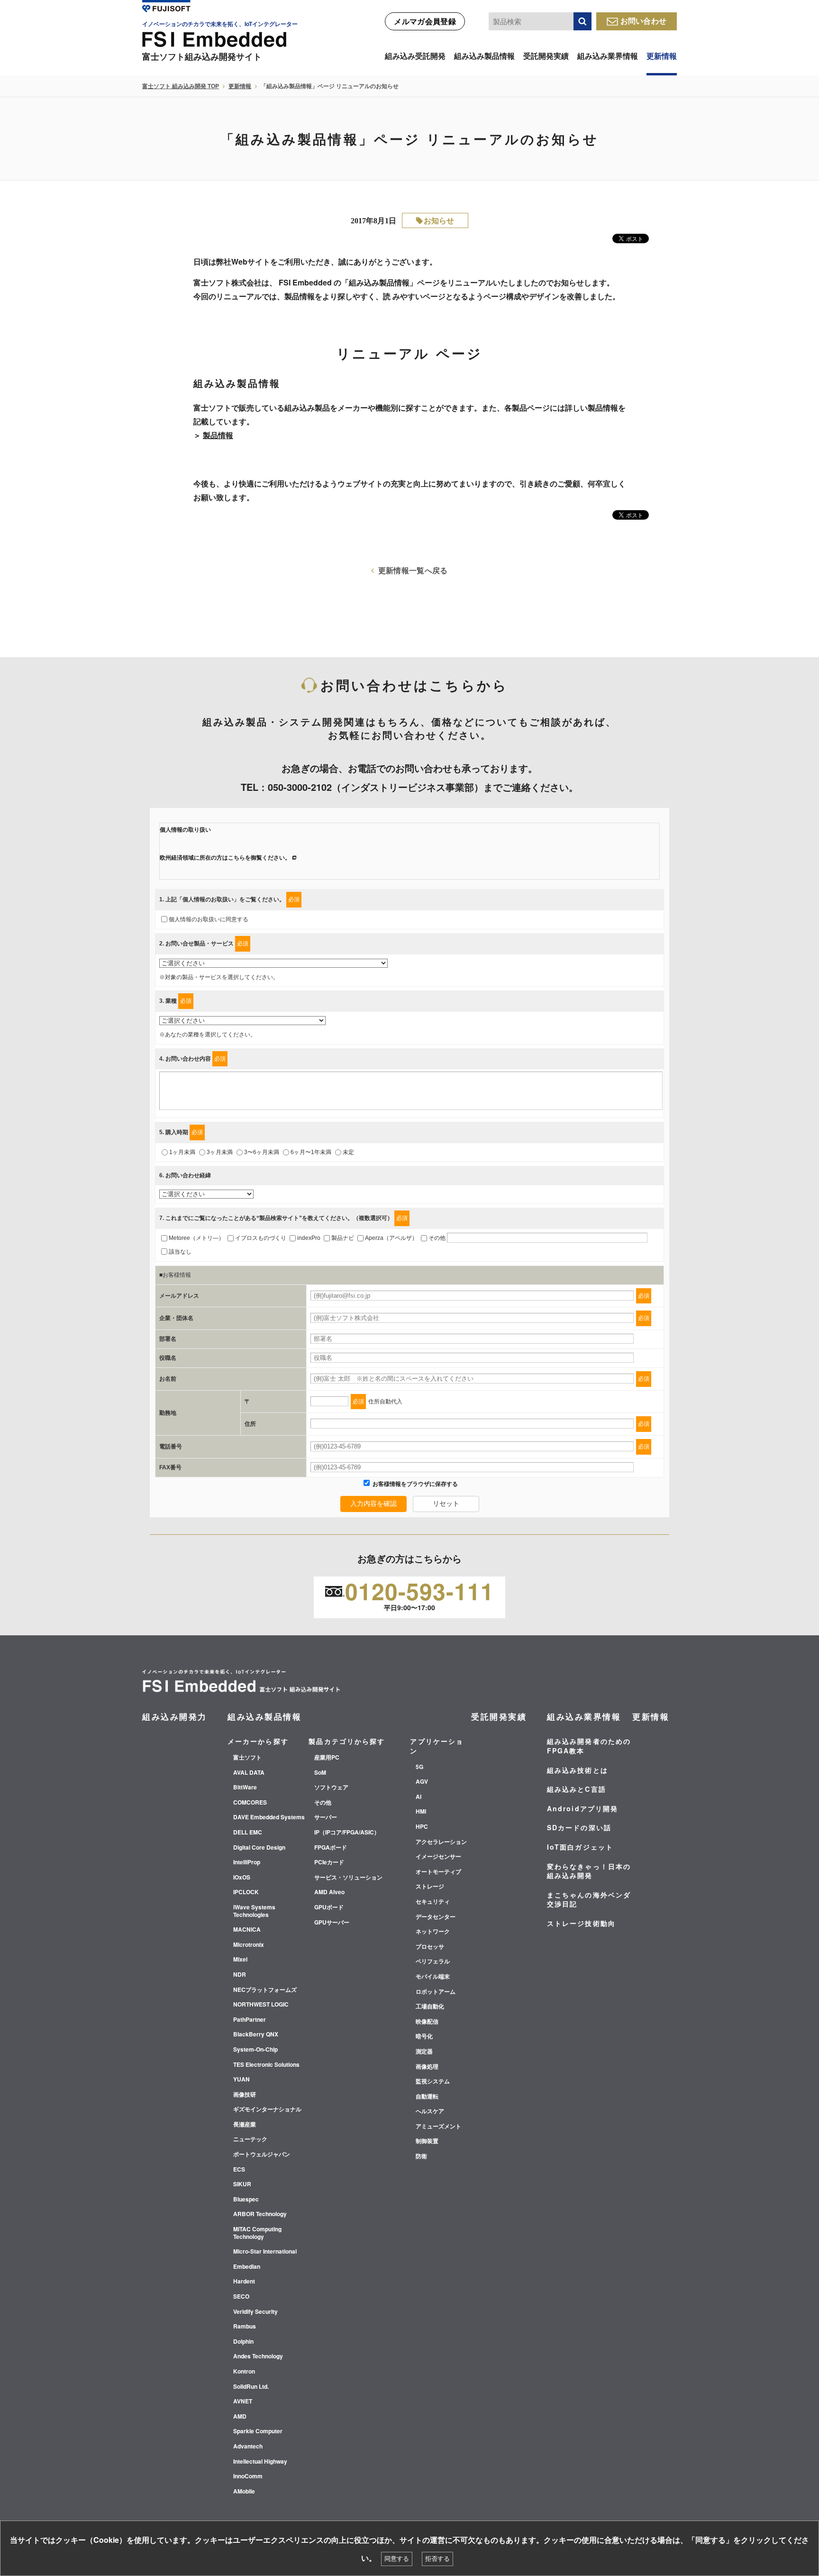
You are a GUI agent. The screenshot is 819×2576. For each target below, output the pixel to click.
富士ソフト (247, 1758)
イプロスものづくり (261, 1238)
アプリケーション (437, 1746)
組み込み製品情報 (484, 56)
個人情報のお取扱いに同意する (209, 919)
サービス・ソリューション (348, 1878)
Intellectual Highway (260, 2462)
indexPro (309, 1238)
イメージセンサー (438, 1857)
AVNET (243, 2402)
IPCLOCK (246, 1892)
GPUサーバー (332, 1923)
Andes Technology (258, 2356)
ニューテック (250, 2139)
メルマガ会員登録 (425, 21)
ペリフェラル (433, 1962)
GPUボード (329, 1907)
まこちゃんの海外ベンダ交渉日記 (589, 1899)
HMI (421, 1812)
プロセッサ (430, 1947)
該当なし (180, 1252)
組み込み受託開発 (415, 56)
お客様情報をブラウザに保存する (414, 1484)
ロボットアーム (436, 1992)
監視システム (433, 2081)
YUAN (241, 2080)
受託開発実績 (546, 56)
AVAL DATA (249, 1773)
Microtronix (249, 1945)
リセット (446, 1503)
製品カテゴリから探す (347, 1741)
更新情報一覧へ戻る (413, 570)
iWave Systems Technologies (254, 1911)
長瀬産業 (245, 2125)
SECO (241, 2297)
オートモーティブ (438, 1872)
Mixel (240, 1960)
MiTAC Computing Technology (257, 2233)
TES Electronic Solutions (266, 2065)
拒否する (437, 2559)
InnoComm (248, 2476)
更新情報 (662, 56)
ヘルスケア (430, 2111)
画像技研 (245, 2095)
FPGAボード (331, 1848)
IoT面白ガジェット (580, 1847)
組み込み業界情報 (608, 56)
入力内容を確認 (373, 1503)
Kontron (244, 2372)
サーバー (326, 1817)
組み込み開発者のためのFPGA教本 (589, 1746)
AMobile (244, 2492)
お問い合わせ (644, 21)
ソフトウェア (331, 1788)
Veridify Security (255, 2312)
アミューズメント (438, 2127)
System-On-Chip (255, 2050)
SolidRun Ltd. (251, 2387)
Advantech (248, 2447)
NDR (240, 1975)
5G (419, 1767)
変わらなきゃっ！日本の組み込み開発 (589, 1871)
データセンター (436, 1917)
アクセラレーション (441, 1842)
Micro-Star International (265, 2252)
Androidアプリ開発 (582, 1808)
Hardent (244, 2282)
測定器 (424, 2052)
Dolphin (243, 2342)
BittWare (245, 1788)
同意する (397, 2559)
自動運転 (427, 2097)
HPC (422, 1827)
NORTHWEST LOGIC (261, 2005)
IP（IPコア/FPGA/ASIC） (347, 1833)
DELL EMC (248, 1833)
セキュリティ (433, 1902)
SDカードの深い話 (579, 1827)
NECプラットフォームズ (265, 1990)
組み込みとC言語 (577, 1789)
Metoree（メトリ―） (196, 1238)
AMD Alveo (329, 1892)
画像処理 (427, 2067)
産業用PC (327, 1758)
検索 (582, 21)
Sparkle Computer (258, 2431)
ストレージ (430, 1887)
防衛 (421, 2156)
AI (419, 1797)
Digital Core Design (259, 1848)
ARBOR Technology (260, 2214)
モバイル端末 (433, 1977)
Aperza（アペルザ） (391, 1238)
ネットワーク (433, 1932)
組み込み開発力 (175, 1716)
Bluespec (246, 2200)
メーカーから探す (258, 1741)
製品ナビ (343, 1238)
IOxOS (242, 1878)
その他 (437, 1238)
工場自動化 (430, 2007)
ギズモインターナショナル (267, 2109)
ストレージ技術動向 (581, 1923)
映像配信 (427, 2022)
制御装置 (427, 2141)
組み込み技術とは (578, 1770)
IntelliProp (247, 1862)
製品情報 (218, 435)
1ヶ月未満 (182, 1152)
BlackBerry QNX (256, 2035)
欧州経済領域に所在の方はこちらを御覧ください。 (225, 858)
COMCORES (250, 1803)
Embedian (247, 2267)
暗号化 (424, 2036)
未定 (348, 1152)
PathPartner (250, 2020)
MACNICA (247, 1930)
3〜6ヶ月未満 (262, 1152)
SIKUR (242, 2184)
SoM (320, 1773)
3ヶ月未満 (220, 1152)
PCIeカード (329, 1862)
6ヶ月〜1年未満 (311, 1152)
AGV (422, 1782)
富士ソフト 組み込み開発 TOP (181, 86)
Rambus (245, 2327)
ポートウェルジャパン (262, 2154)
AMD (240, 2417)
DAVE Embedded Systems (269, 1817)
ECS (239, 2170)
